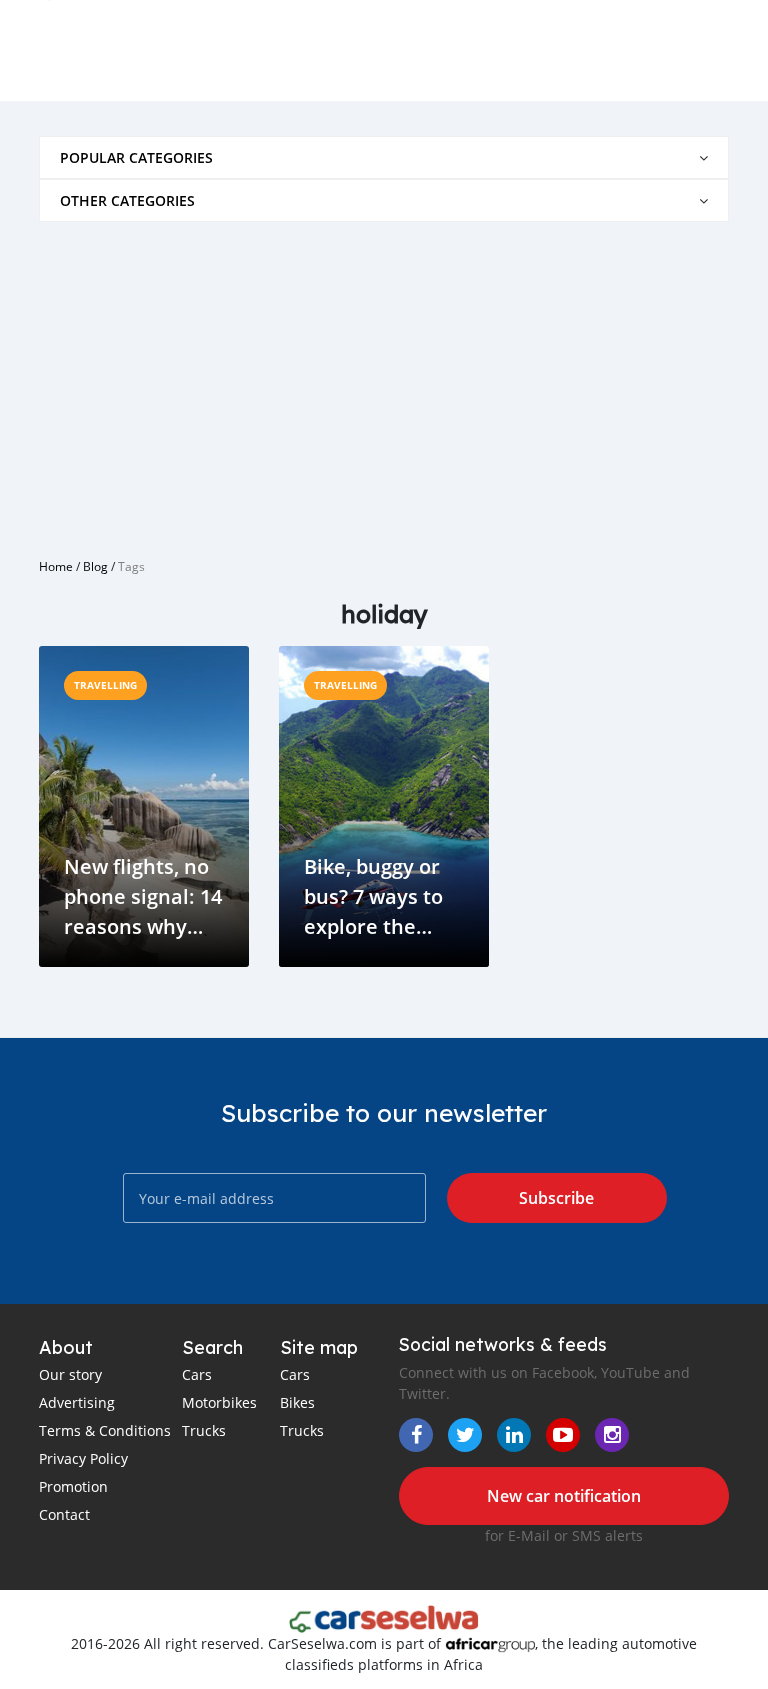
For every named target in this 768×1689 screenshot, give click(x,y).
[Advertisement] (384, 382)
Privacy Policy (83, 1458)
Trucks (204, 1430)
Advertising (77, 1402)
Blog (95, 566)
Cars (197, 1374)
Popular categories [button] (136, 157)
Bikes (297, 1402)
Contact (64, 1514)
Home (56, 566)
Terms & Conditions (105, 1430)
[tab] (384, 157)
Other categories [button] (127, 200)
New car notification (564, 1496)
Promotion (73, 1486)
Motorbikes (219, 1402)
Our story (70, 1374)
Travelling (105, 685)
